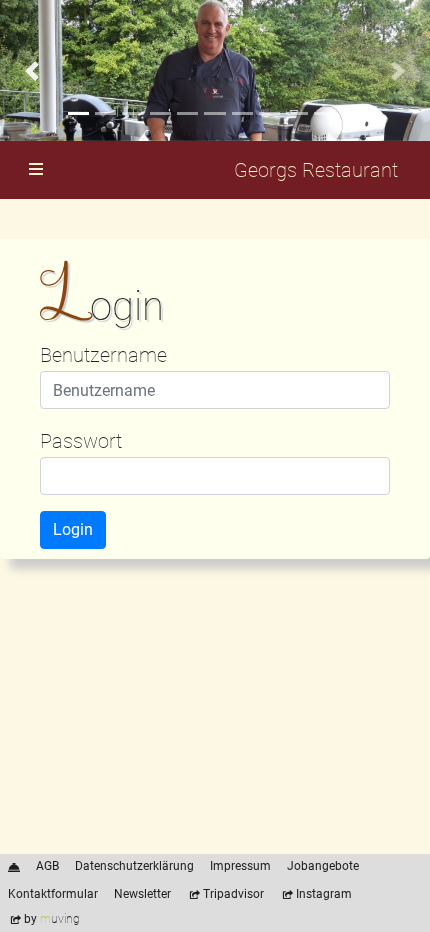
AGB (47, 866)
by (52, 919)
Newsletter (142, 894)
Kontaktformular (53, 894)
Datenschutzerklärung (134, 866)
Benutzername (103, 355)
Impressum (240, 866)
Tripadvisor (233, 894)
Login (73, 529)
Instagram (324, 894)
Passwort (81, 441)
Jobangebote (323, 866)
